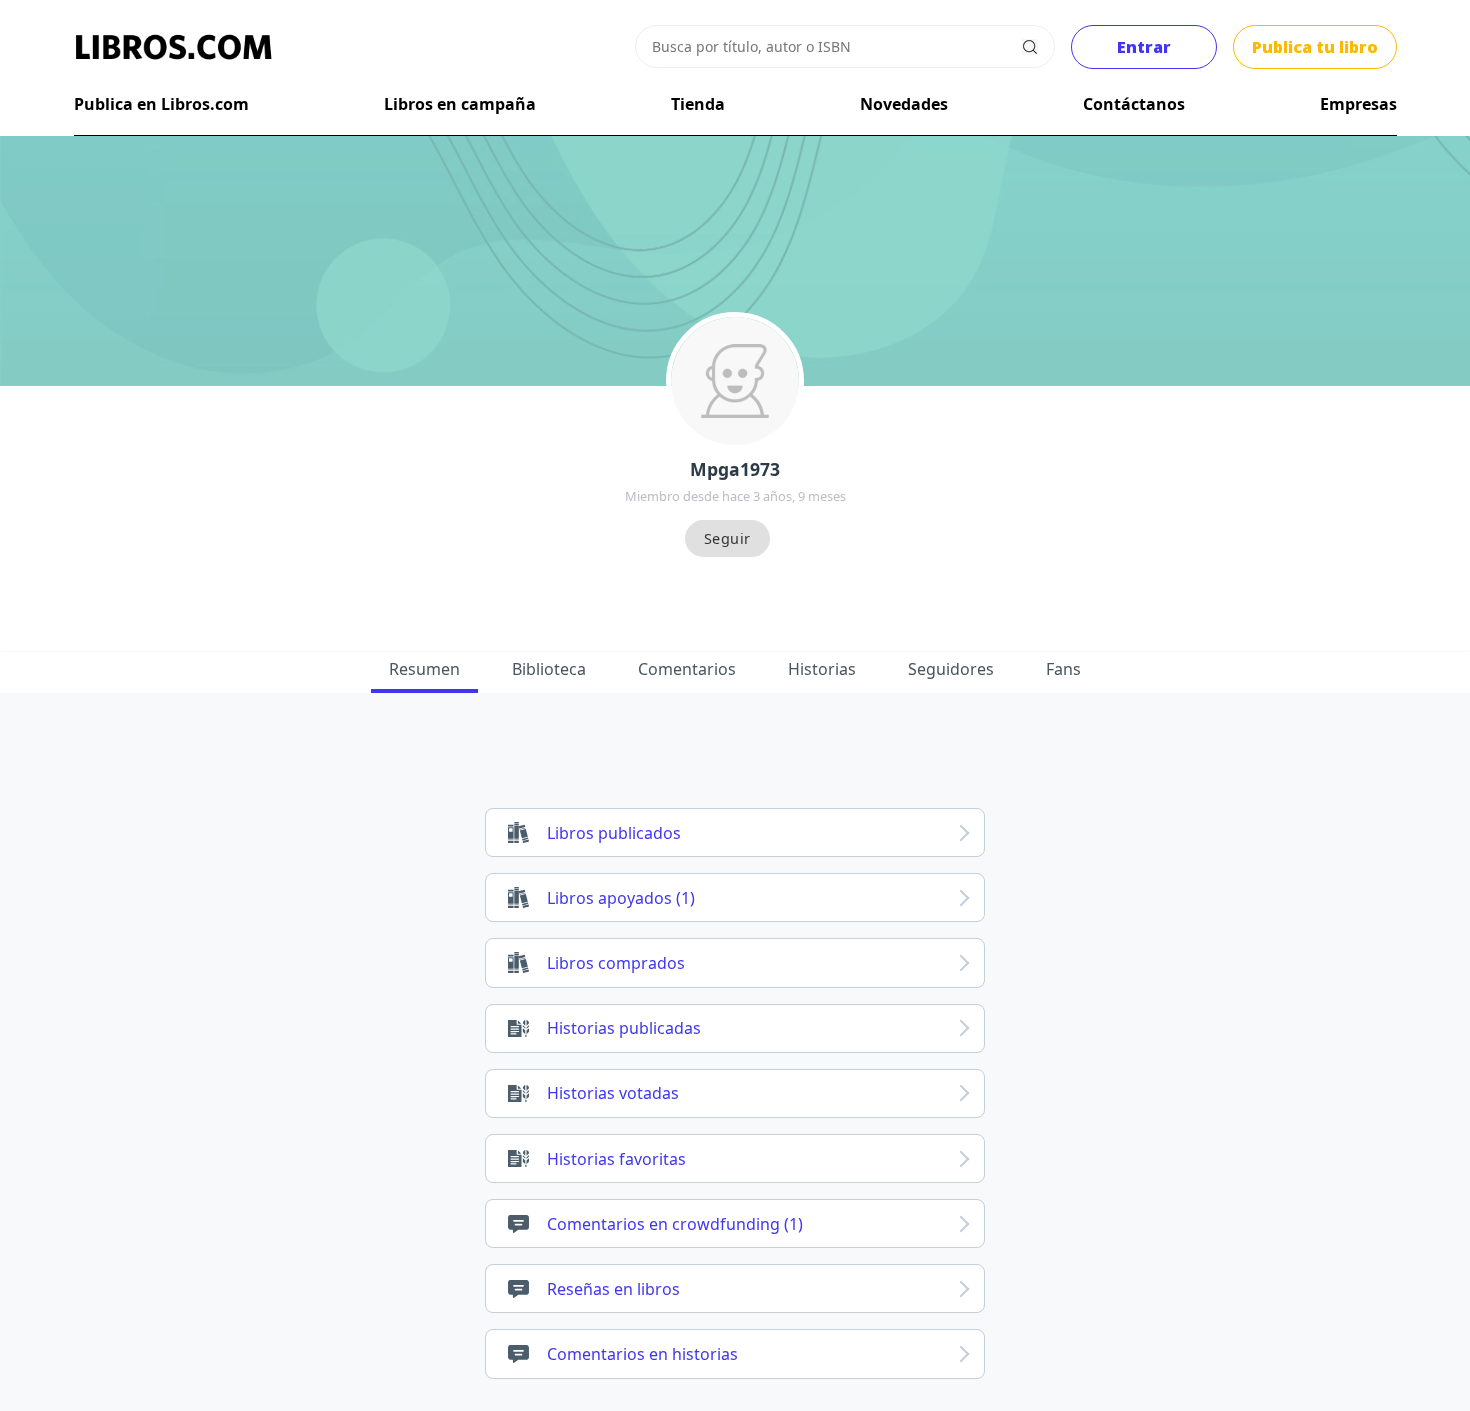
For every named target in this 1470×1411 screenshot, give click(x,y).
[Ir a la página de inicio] (174, 47)
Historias (822, 669)
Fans (1063, 669)
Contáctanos (1134, 104)
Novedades (904, 104)
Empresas (1358, 104)
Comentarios (687, 669)
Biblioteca (549, 669)
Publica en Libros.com (161, 104)
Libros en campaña (460, 104)
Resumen (424, 669)
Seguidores (951, 669)
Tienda (698, 104)
